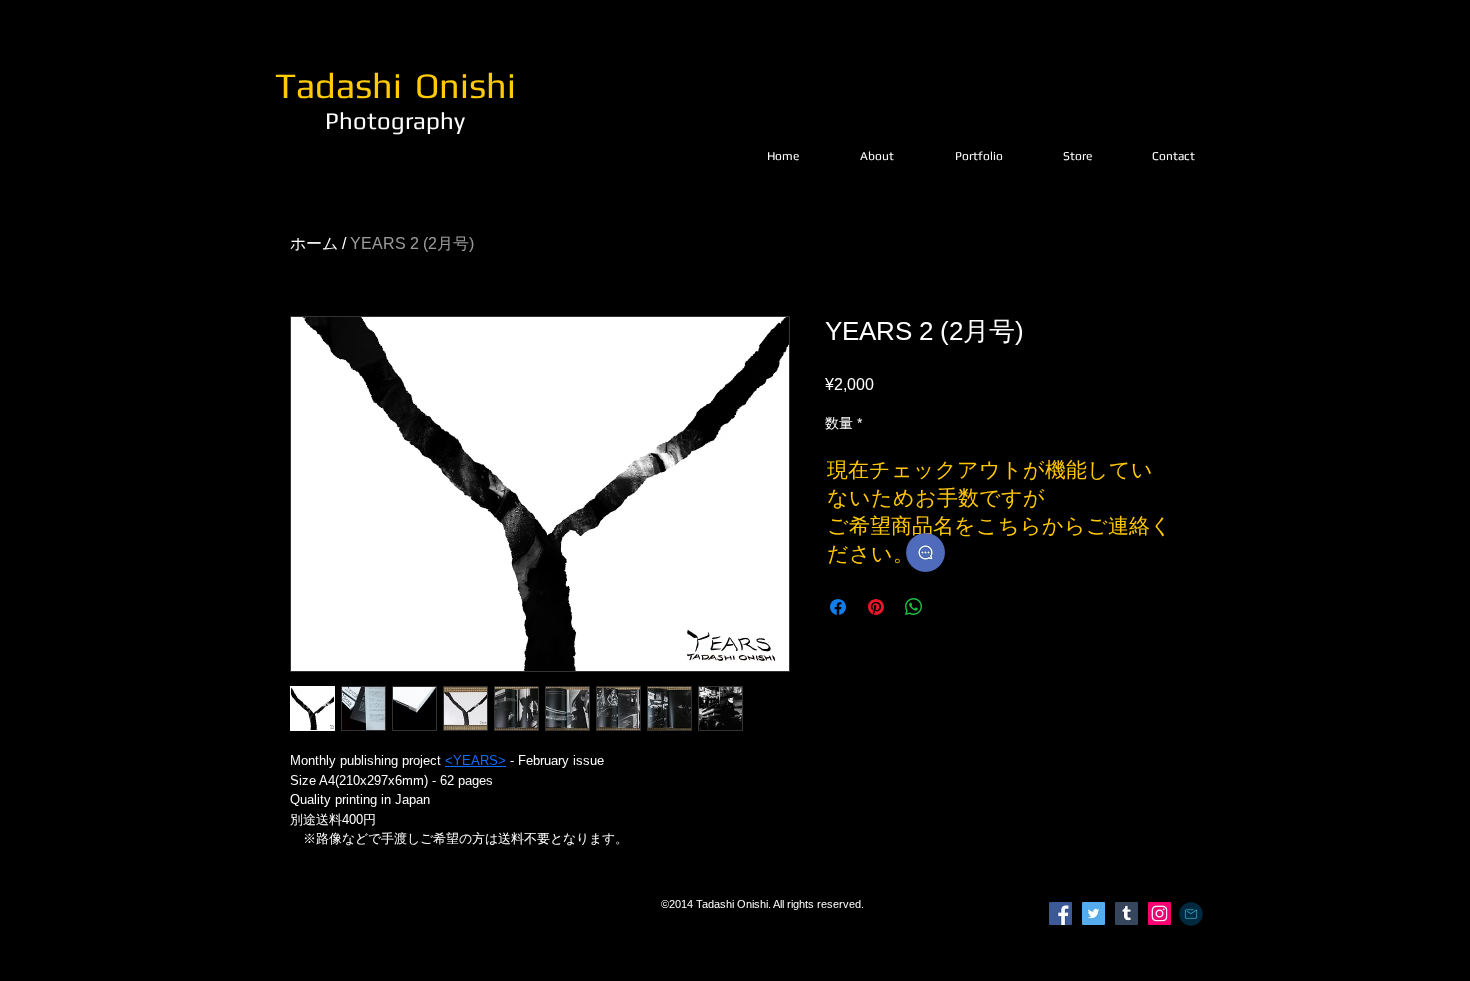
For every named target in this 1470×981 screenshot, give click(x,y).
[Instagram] (1159, 913)
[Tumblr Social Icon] (1126, 913)
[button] (978, 156)
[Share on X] (952, 607)
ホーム (314, 243)
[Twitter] (1093, 913)
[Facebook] (1060, 913)
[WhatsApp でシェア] (914, 607)
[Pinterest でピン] (876, 607)
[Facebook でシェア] (838, 607)
